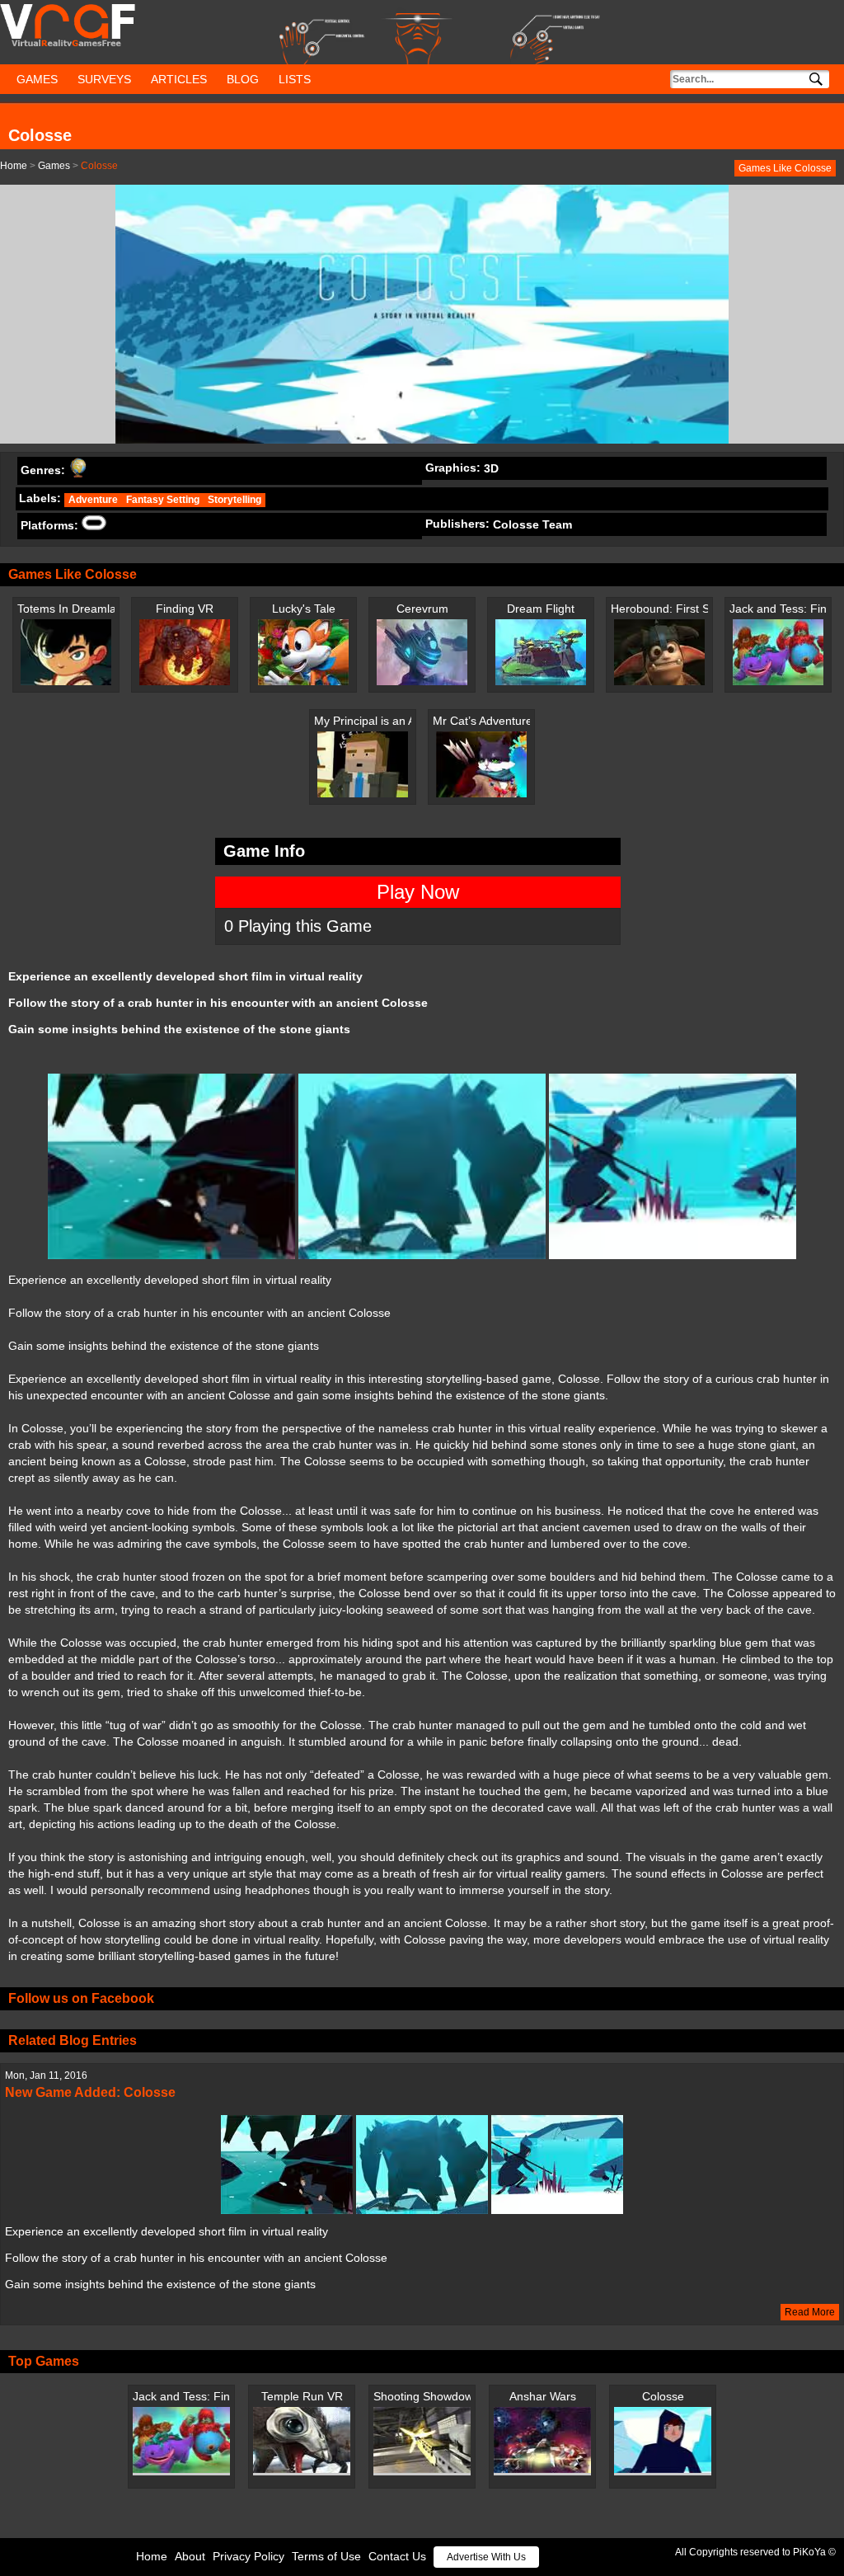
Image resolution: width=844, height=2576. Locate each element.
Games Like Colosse (785, 168)
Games (54, 166)
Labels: (40, 498)
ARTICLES (179, 79)
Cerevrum (422, 609)
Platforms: (49, 525)
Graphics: (453, 468)
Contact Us (397, 2556)
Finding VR (185, 609)
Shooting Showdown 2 (422, 2396)
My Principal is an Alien (363, 721)
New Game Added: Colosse (90, 2092)
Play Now (418, 892)
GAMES (37, 79)
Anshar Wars (543, 2396)
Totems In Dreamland (66, 609)
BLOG (243, 79)
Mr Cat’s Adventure (481, 721)
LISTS (295, 79)
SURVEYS (104, 79)
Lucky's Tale (304, 609)
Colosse (663, 2396)
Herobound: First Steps (659, 609)
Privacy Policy (249, 2556)
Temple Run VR (302, 2396)
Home (14, 166)
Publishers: (457, 524)
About (190, 2556)
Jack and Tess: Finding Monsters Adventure (778, 609)
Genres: (43, 470)
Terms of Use (326, 2556)
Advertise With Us (486, 2557)
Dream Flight (541, 609)
